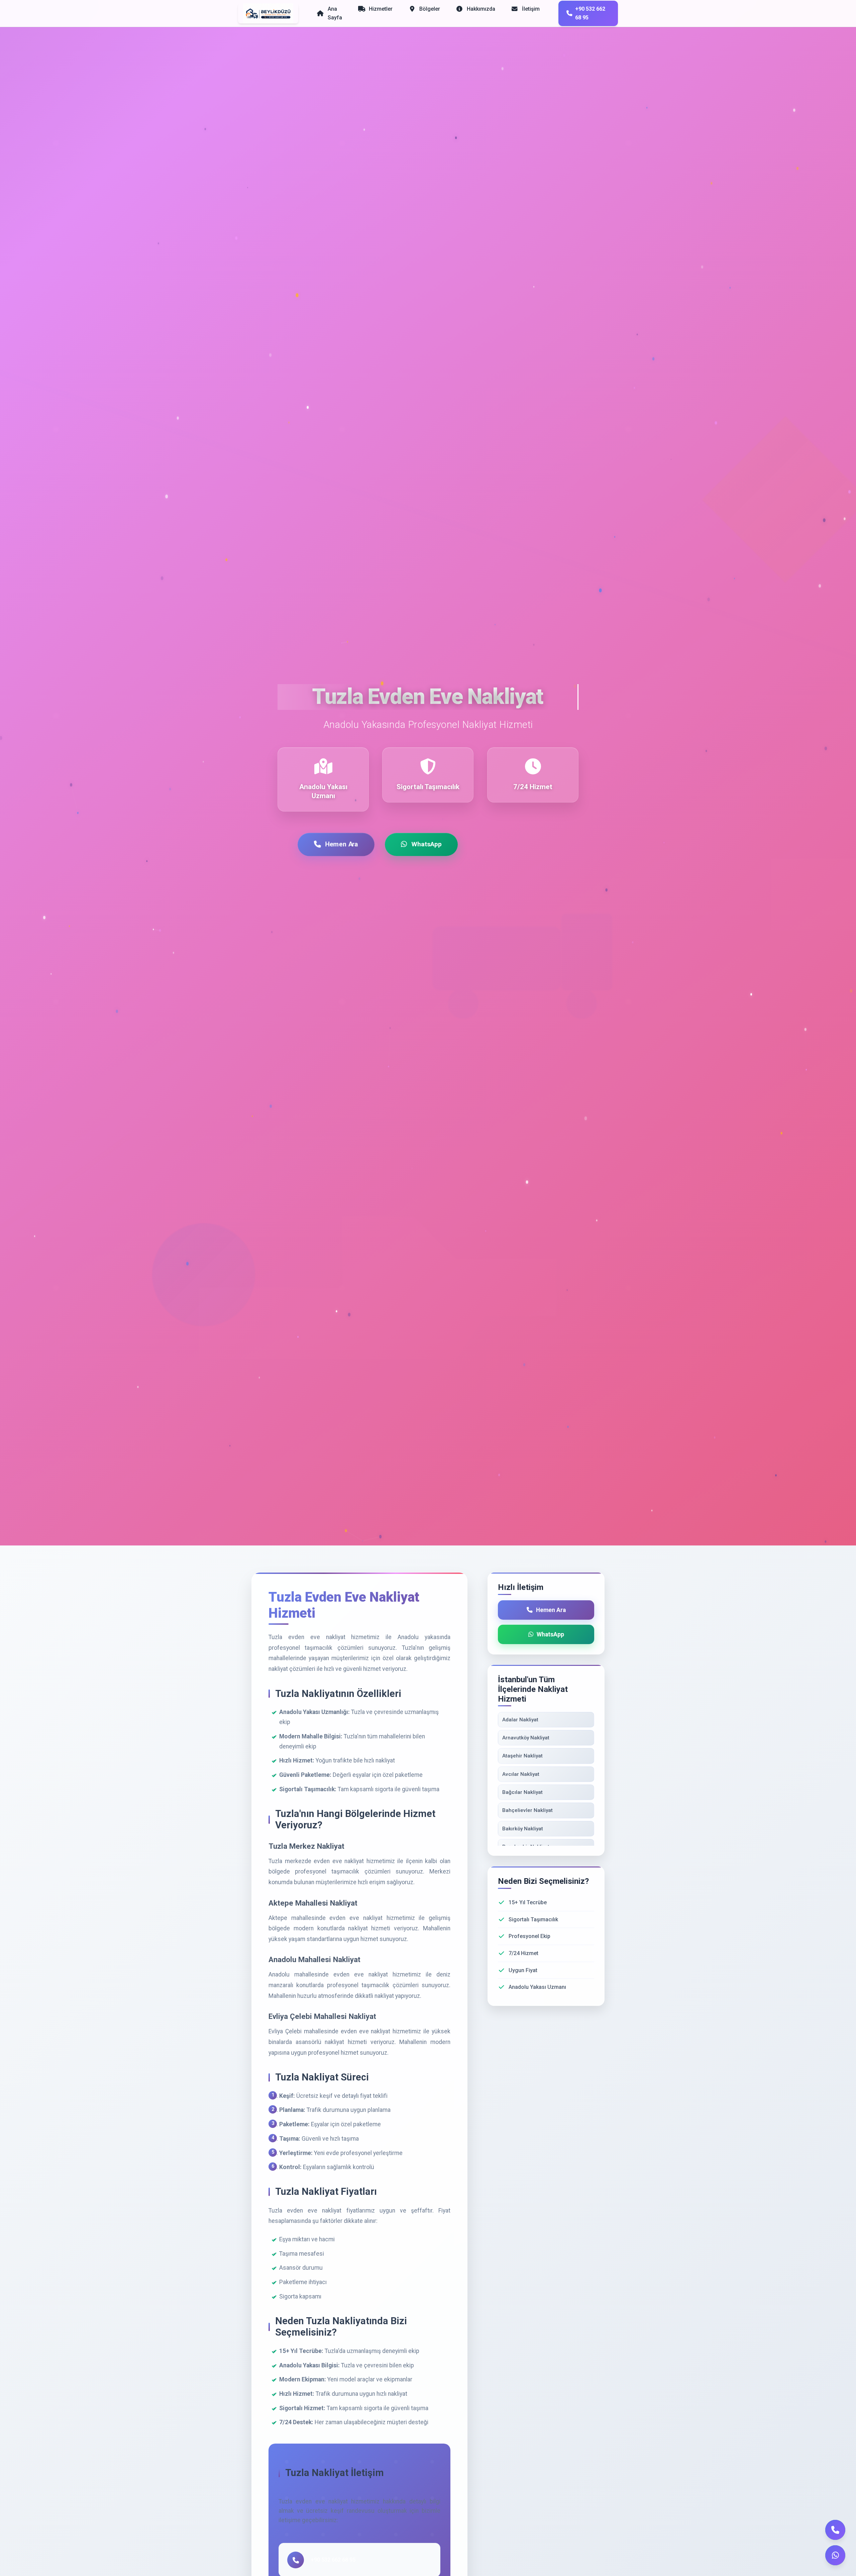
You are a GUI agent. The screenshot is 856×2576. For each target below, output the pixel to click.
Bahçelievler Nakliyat (527, 1810)
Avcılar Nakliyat (521, 1774)
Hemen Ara (342, 844)
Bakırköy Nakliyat (523, 1829)
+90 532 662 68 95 (590, 13)
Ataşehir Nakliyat (522, 1756)
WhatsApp (426, 844)
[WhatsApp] (835, 2555)
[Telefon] (835, 2530)
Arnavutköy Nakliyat (526, 1738)
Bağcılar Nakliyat (522, 1792)
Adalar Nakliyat (520, 1720)
